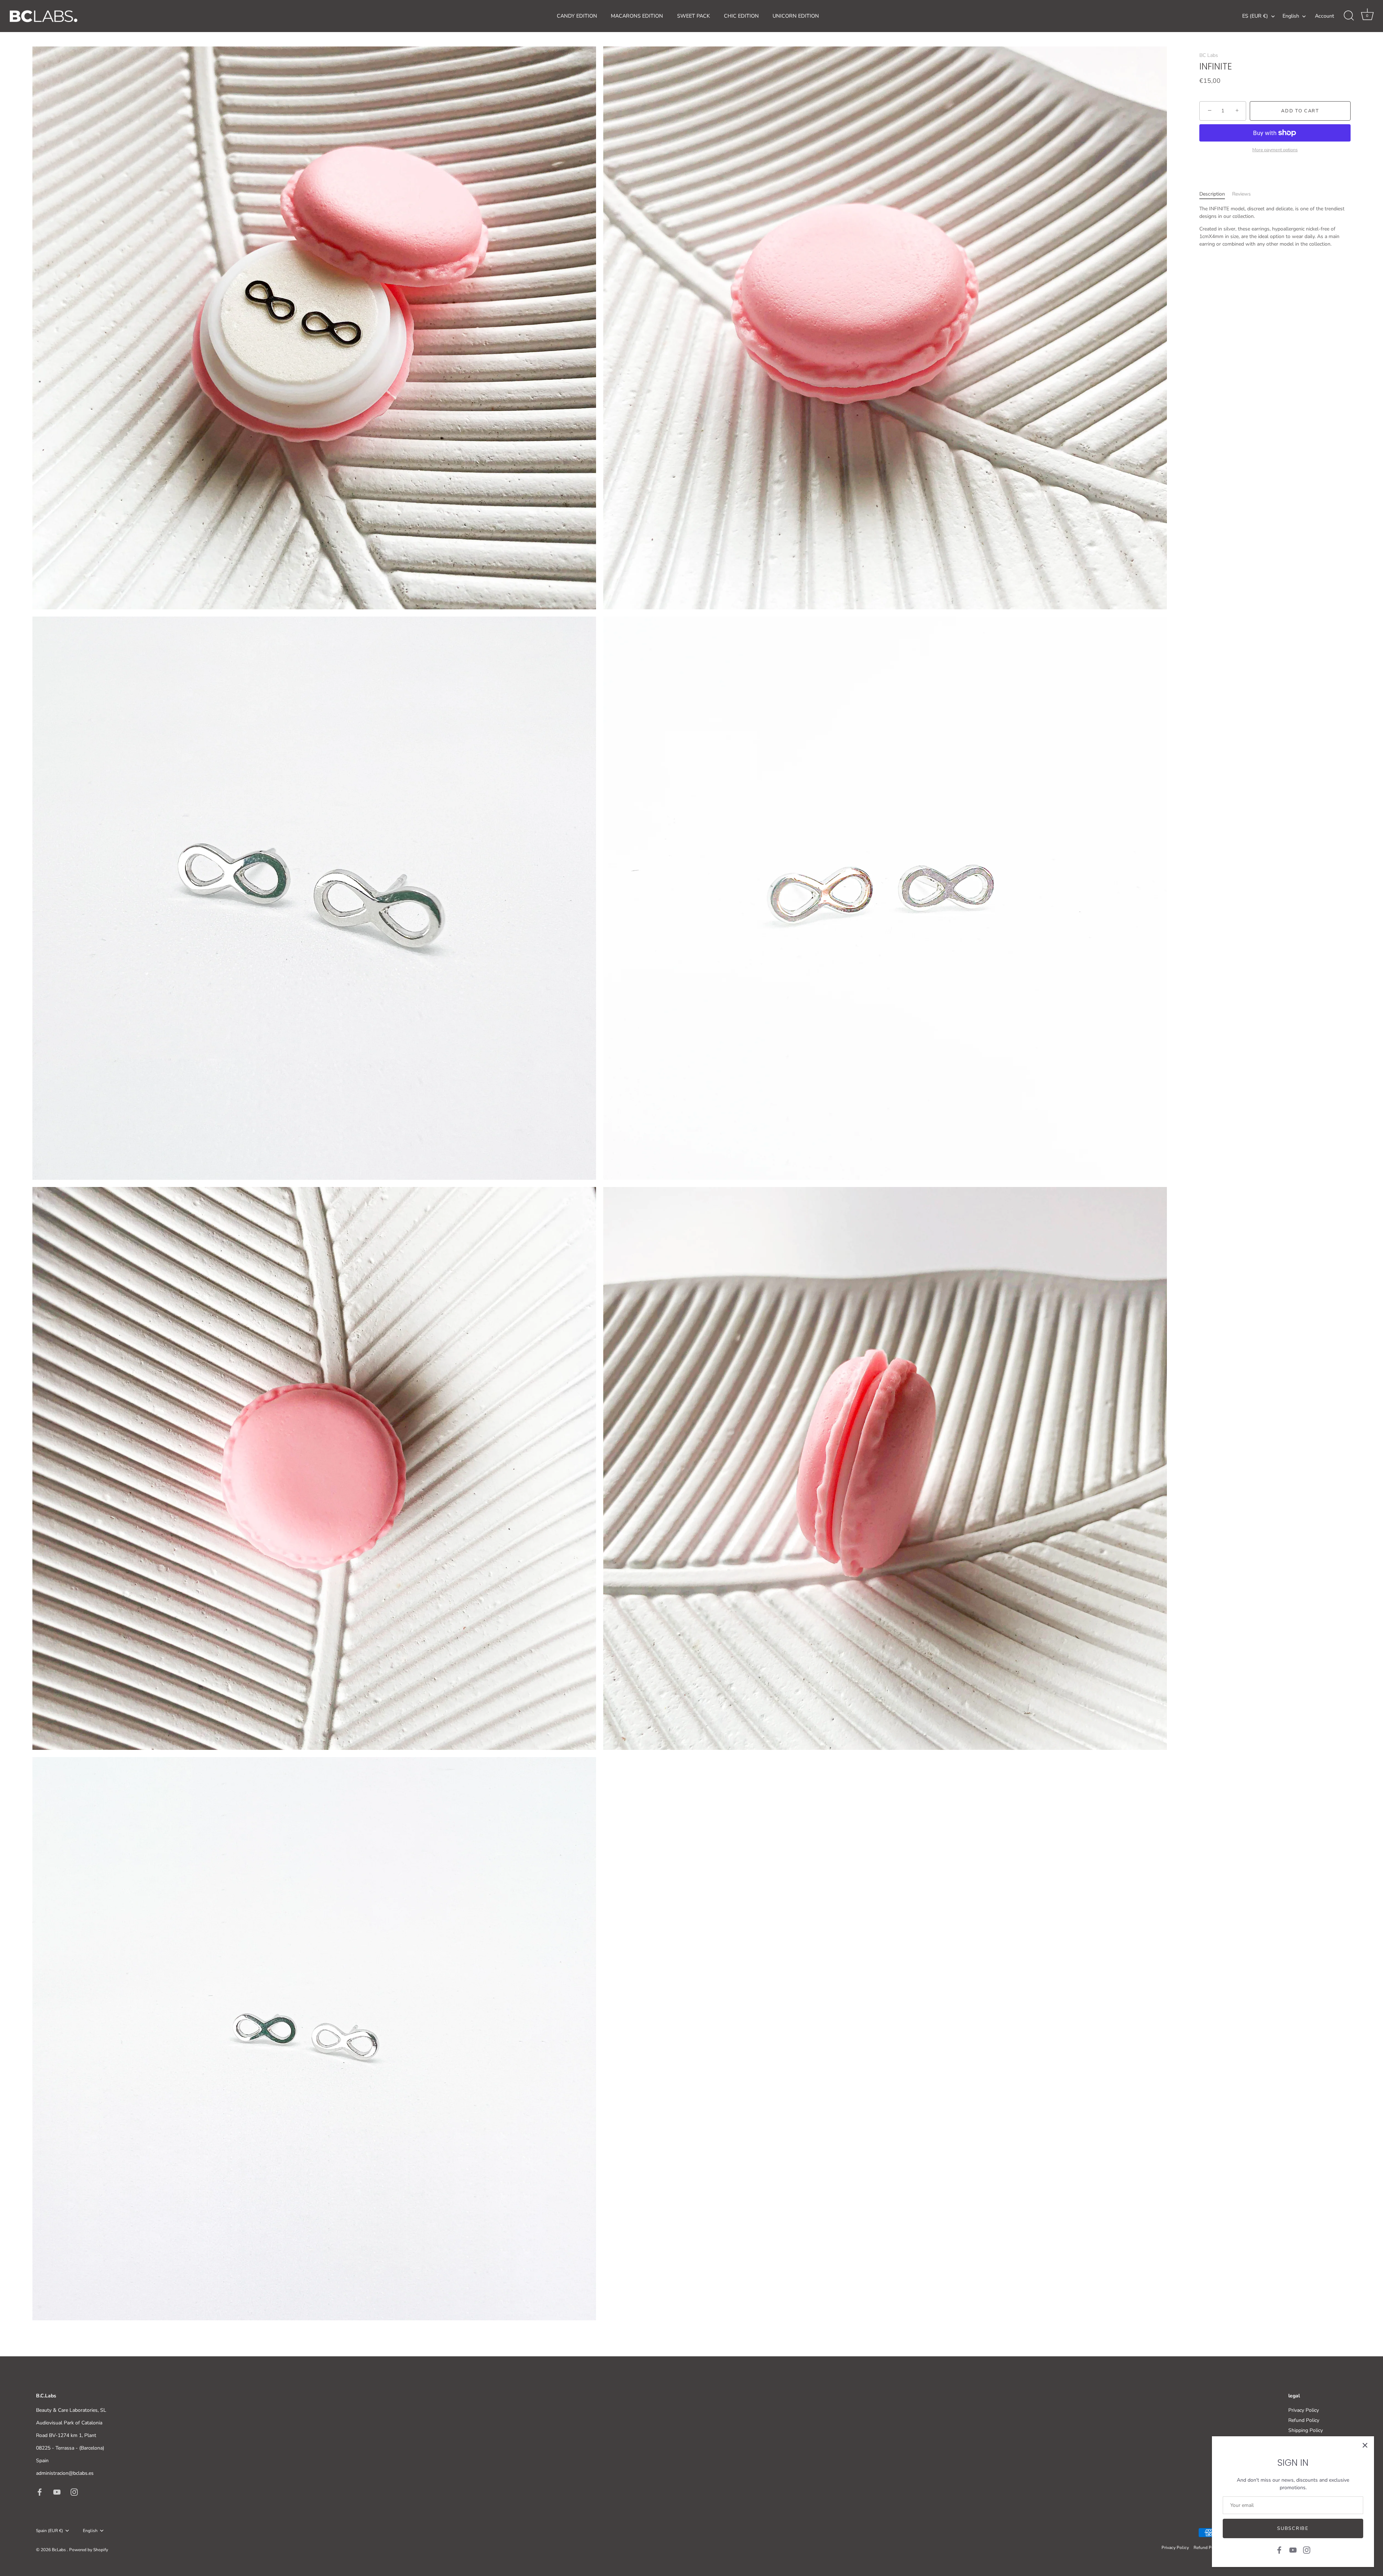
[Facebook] (1279, 2550)
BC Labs (1209, 55)
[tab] (1216, 194)
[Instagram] (1307, 2550)
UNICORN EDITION (796, 16)
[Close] (1365, 2445)
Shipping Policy (1306, 2430)
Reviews (1241, 194)
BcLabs (59, 2550)
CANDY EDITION (577, 16)
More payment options (1275, 150)
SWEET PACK (693, 16)
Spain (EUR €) (50, 2531)
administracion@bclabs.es (65, 2473)
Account (1324, 16)
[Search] (1349, 16)
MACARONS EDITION (637, 16)
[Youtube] (1293, 2550)
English (1291, 16)
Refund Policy (1304, 2420)
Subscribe (1293, 2528)
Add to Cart (1300, 111)
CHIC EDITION (741, 16)
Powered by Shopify (89, 2550)
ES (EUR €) (1255, 16)
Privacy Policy (1304, 2410)
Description (1212, 194)
